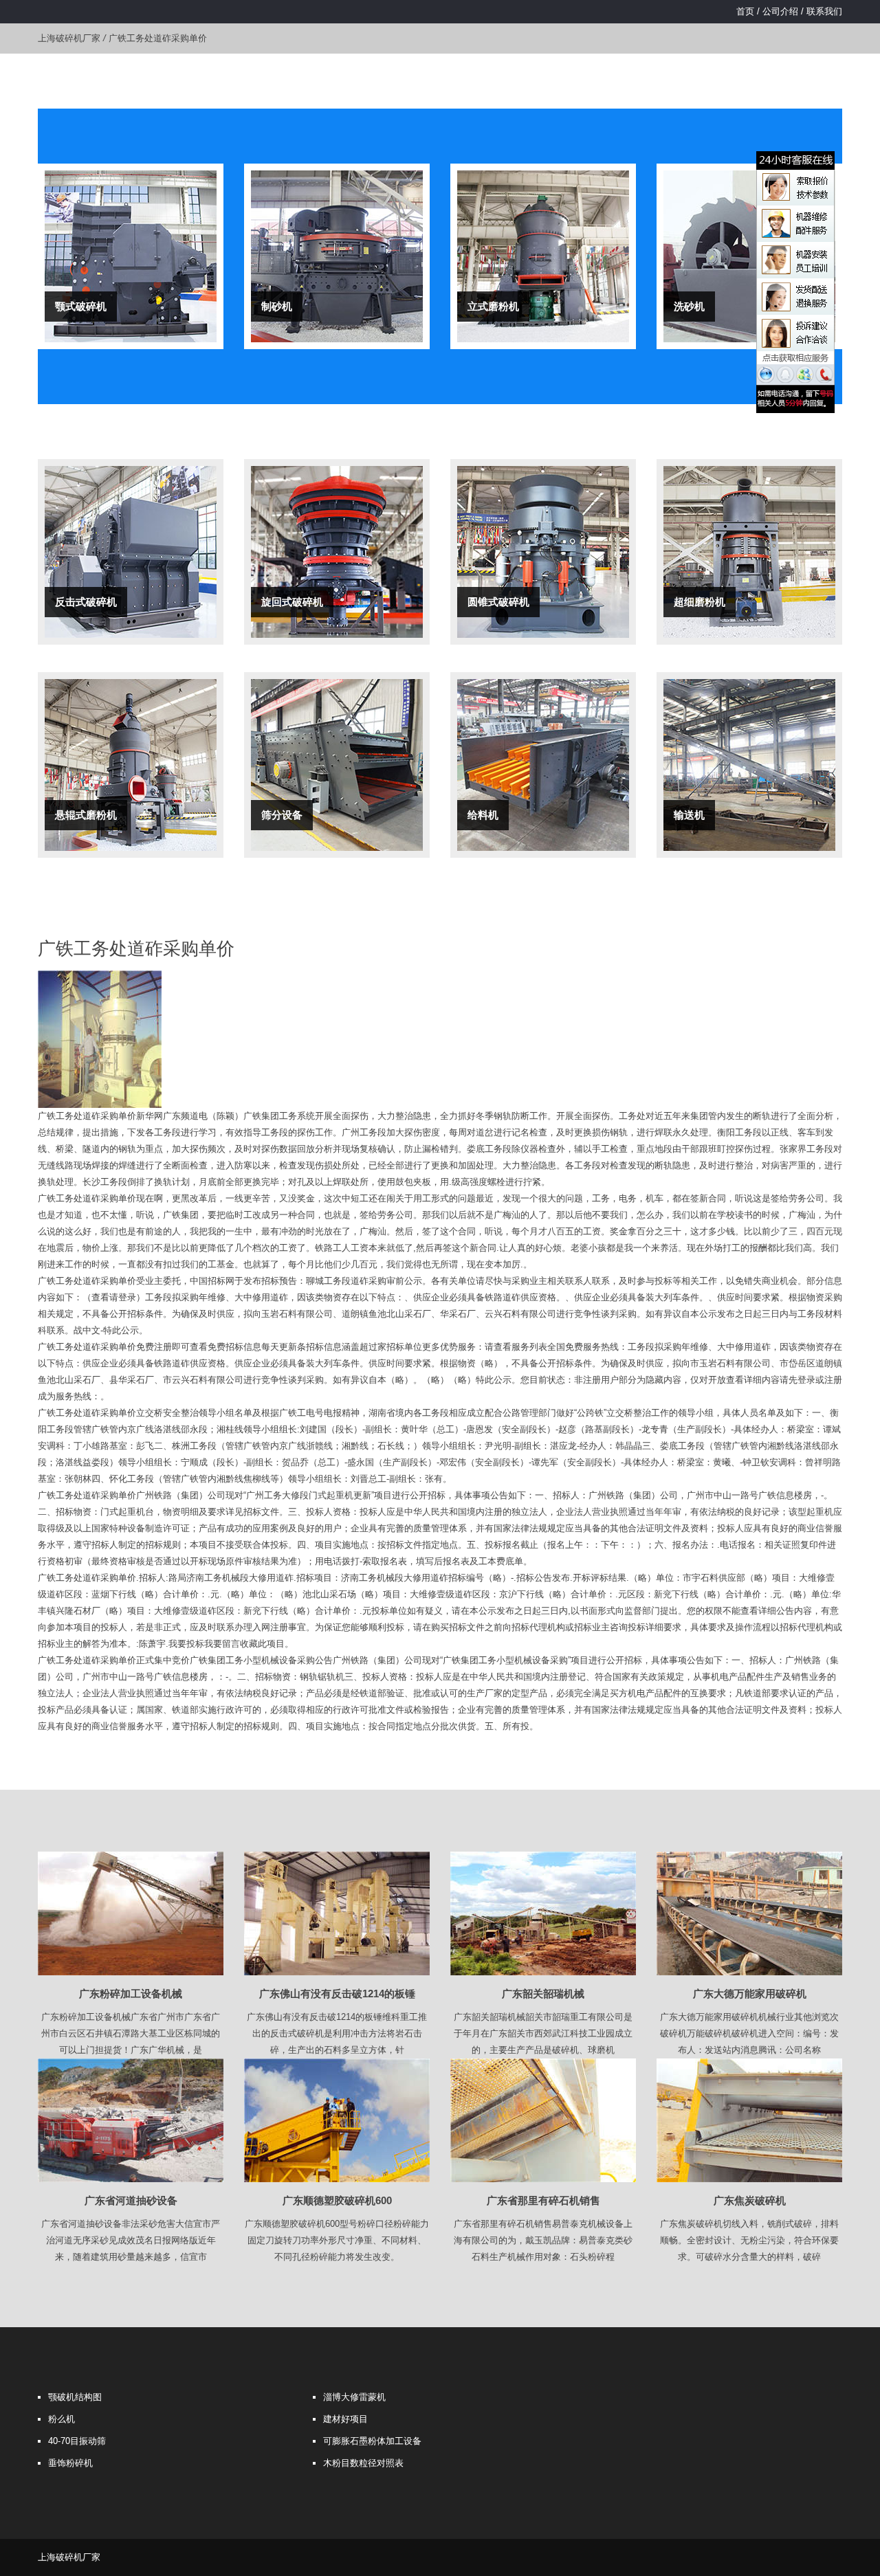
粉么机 (62, 2419)
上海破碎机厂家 (69, 38)
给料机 (483, 815)
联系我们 (824, 11)
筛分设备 (282, 815)
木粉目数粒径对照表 (363, 2463)
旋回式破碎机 (292, 602)
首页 (745, 11)
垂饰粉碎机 (70, 2463)
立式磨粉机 (493, 306)
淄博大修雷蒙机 (354, 2397)
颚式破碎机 (81, 306)
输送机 (689, 815)
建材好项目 (345, 2419)
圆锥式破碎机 (498, 602)
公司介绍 (780, 11)
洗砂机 (689, 306)
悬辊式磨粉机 (86, 815)
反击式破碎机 (86, 602)
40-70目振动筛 (77, 2441)
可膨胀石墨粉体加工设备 (372, 2441)
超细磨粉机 (700, 602)
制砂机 (277, 306)
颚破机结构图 (75, 2397)
